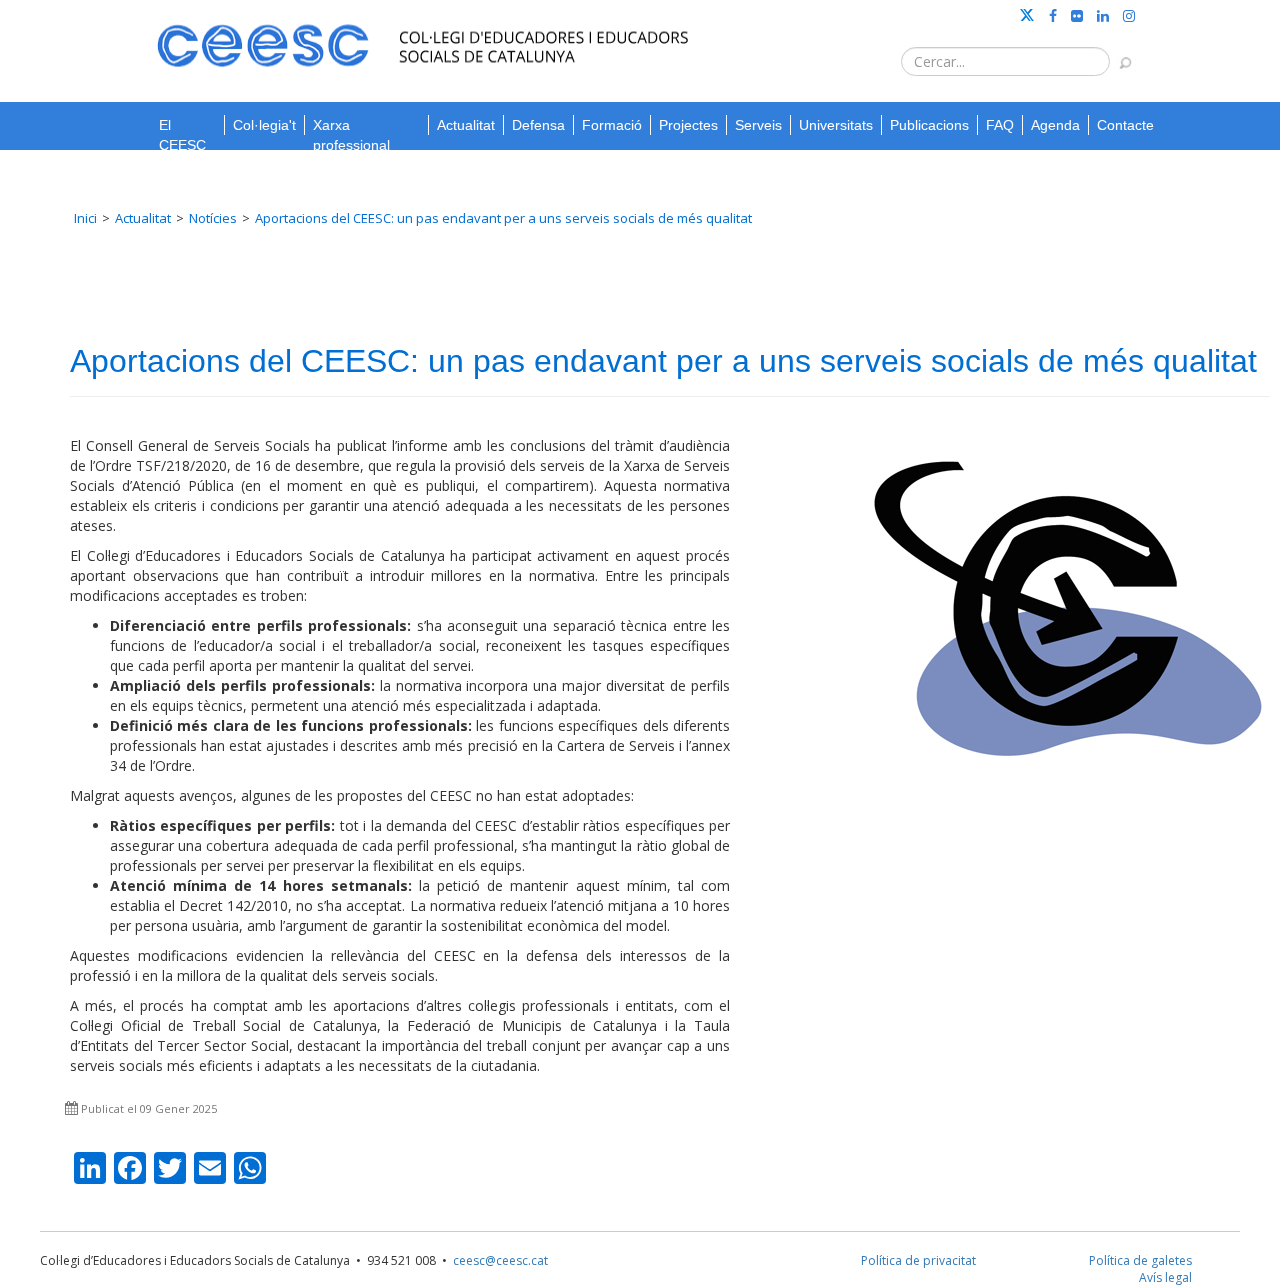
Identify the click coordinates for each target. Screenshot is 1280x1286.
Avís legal (1165, 1277)
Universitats (836, 125)
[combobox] (1005, 61)
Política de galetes (1140, 1260)
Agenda (1055, 125)
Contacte (1125, 125)
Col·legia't (264, 125)
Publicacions (929, 125)
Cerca (1116, 53)
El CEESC (182, 126)
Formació (612, 125)
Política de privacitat (918, 1260)
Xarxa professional (351, 126)
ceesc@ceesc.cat (500, 1260)
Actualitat (466, 125)
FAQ (1000, 125)
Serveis (758, 125)
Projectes (688, 125)
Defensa (538, 125)
